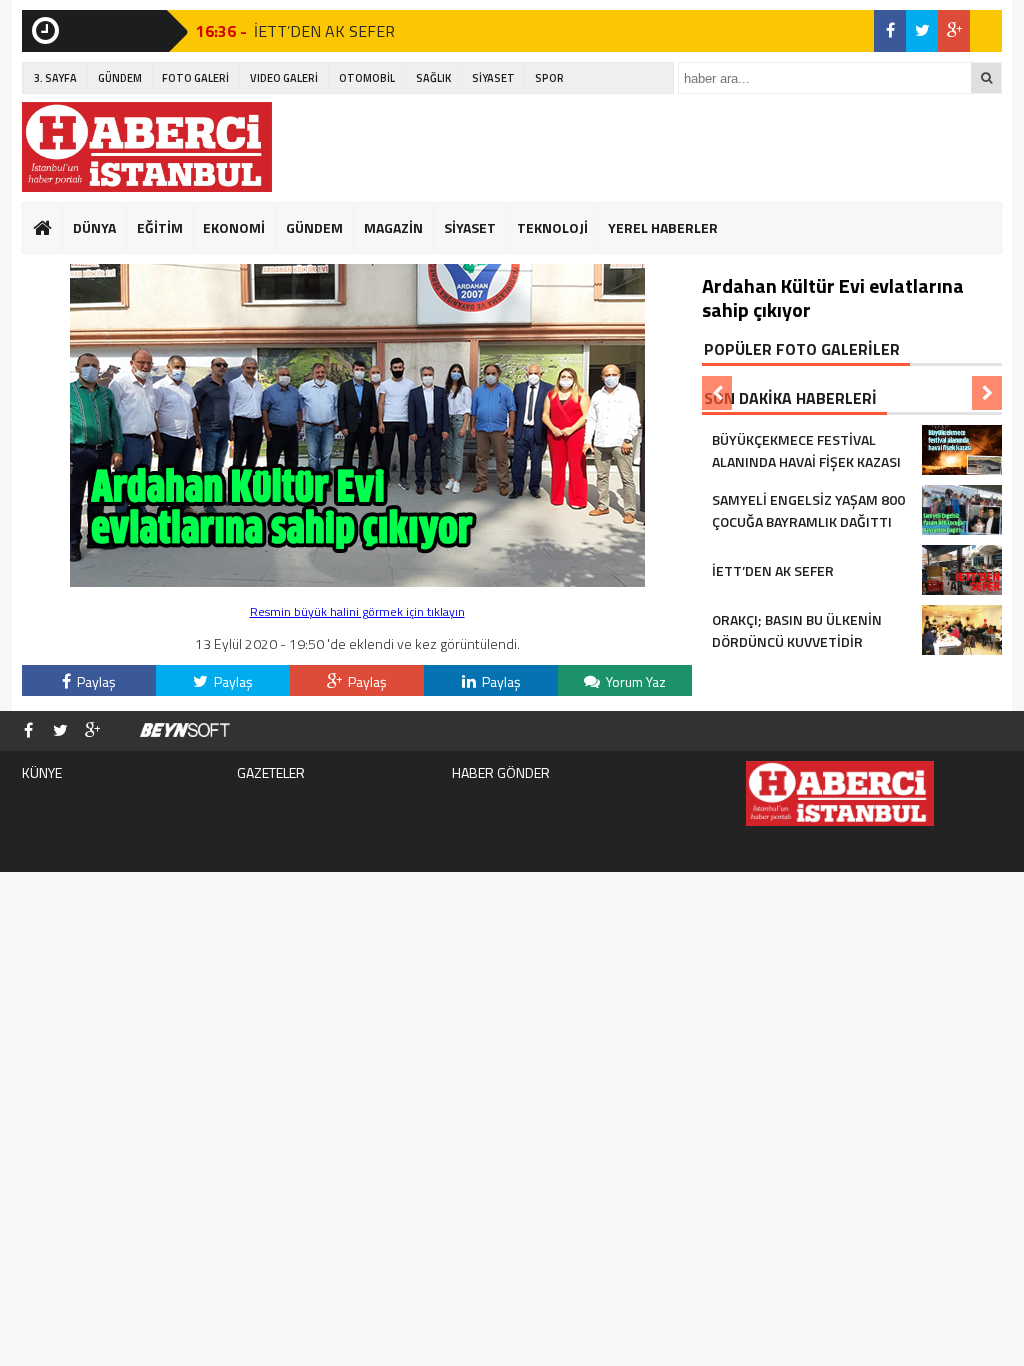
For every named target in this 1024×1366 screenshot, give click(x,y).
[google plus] (954, 31)
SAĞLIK (433, 78)
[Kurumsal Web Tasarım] (185, 731)
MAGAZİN (393, 227)
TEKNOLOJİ (552, 227)
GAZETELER (271, 772)
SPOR (549, 78)
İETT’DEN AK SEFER (324, 31)
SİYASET (493, 78)
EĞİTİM (160, 227)
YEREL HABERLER (663, 227)
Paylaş (95, 681)
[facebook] (890, 31)
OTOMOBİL (367, 78)
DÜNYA (94, 227)
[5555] (357, 581)
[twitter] (922, 31)
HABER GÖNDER (501, 772)
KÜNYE (42, 772)
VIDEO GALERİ (284, 78)
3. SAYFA (55, 78)
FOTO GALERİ (195, 78)
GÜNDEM (120, 78)
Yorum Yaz (634, 681)
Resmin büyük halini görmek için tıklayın (357, 611)
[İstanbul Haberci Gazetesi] (147, 147)
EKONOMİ (234, 227)
